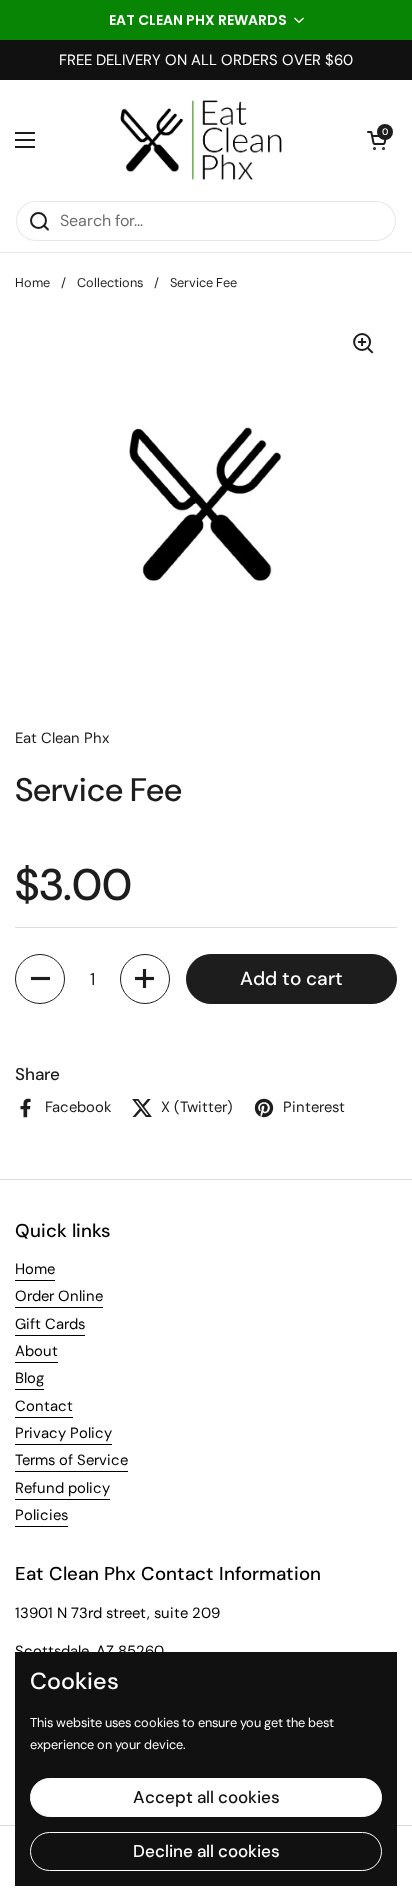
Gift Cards (50, 1324)
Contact (44, 1406)
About (36, 1351)
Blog (29, 1378)
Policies (41, 1515)
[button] (206, 20)
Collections (110, 282)
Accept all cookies (206, 1797)
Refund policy (62, 1488)
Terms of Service (71, 1460)
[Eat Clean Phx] (201, 140)
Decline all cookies (206, 1851)
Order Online (59, 1296)
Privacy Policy (63, 1433)
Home (32, 282)
